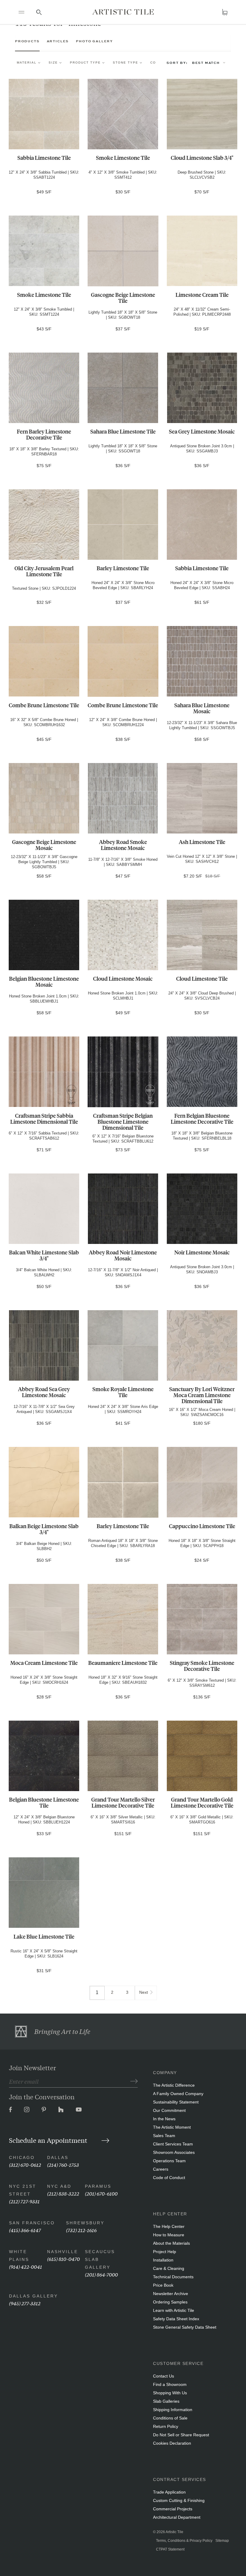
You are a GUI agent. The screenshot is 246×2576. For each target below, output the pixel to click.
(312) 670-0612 (25, 2165)
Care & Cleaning (169, 2268)
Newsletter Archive (171, 2294)
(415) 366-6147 (25, 2230)
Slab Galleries (166, 2401)
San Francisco (32, 2223)
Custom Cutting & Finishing (179, 2500)
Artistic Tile (174, 2532)
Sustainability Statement (176, 2102)
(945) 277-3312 (25, 2303)
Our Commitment (169, 2110)
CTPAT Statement (170, 2549)
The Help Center (169, 2226)
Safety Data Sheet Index (176, 2319)
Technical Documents (173, 2277)
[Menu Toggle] (21, 12)
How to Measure (169, 2235)
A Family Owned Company (178, 2094)
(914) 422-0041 (25, 2266)
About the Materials (171, 2243)
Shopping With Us (170, 2393)
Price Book (163, 2285)
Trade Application (169, 2492)
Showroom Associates (174, 2152)
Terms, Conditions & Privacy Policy (184, 2541)
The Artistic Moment (172, 2127)
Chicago (22, 2157)
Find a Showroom (170, 2384)
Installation (163, 2260)
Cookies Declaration (172, 2443)
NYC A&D (59, 2186)
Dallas (58, 2157)
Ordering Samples (170, 2302)
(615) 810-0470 (63, 2259)
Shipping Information (173, 2410)
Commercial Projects (173, 2509)
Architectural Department (177, 2517)
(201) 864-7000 (101, 2274)
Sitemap (222, 2541)
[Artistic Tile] (123, 12)
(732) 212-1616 (81, 2230)
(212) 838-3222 (63, 2193)
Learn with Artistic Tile (174, 2310)
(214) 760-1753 (63, 2165)
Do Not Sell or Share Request (181, 2435)
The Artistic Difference (174, 2085)
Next (144, 1992)
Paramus (98, 2186)
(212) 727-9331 (24, 2201)
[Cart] (225, 12)
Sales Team (164, 2136)
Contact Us (163, 2376)
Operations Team (169, 2161)
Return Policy (166, 2426)
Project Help (165, 2252)
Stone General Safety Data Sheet (185, 2327)
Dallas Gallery (33, 2296)
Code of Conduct (169, 2178)
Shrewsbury (85, 2223)
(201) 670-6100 (101, 2193)
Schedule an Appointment (49, 2140)
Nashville (63, 2252)
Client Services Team (173, 2144)
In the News (164, 2119)
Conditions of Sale (170, 2418)
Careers (161, 2169)
